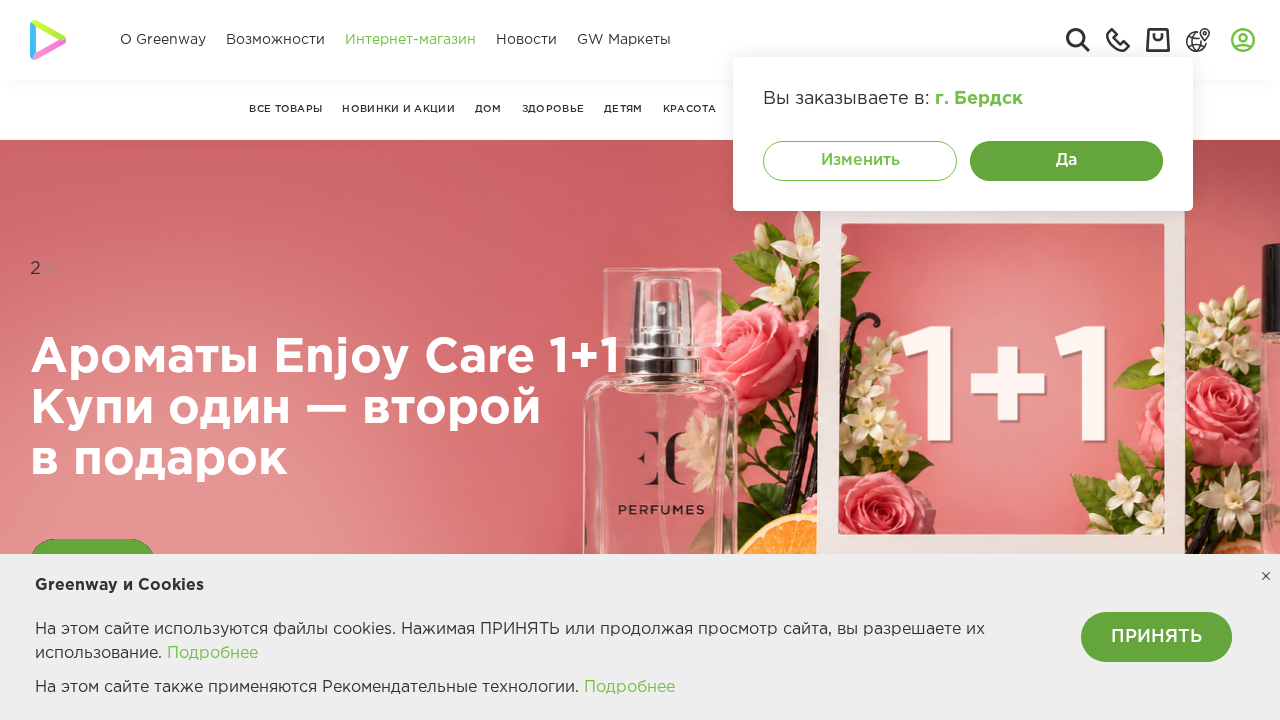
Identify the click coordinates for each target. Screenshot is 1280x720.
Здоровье (553, 109)
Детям (623, 109)
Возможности (275, 40)
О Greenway (163, 40)
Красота (690, 109)
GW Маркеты (624, 40)
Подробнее (212, 653)
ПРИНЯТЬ (1156, 637)
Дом (488, 109)
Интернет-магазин (410, 40)
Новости (526, 40)
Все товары (285, 109)
